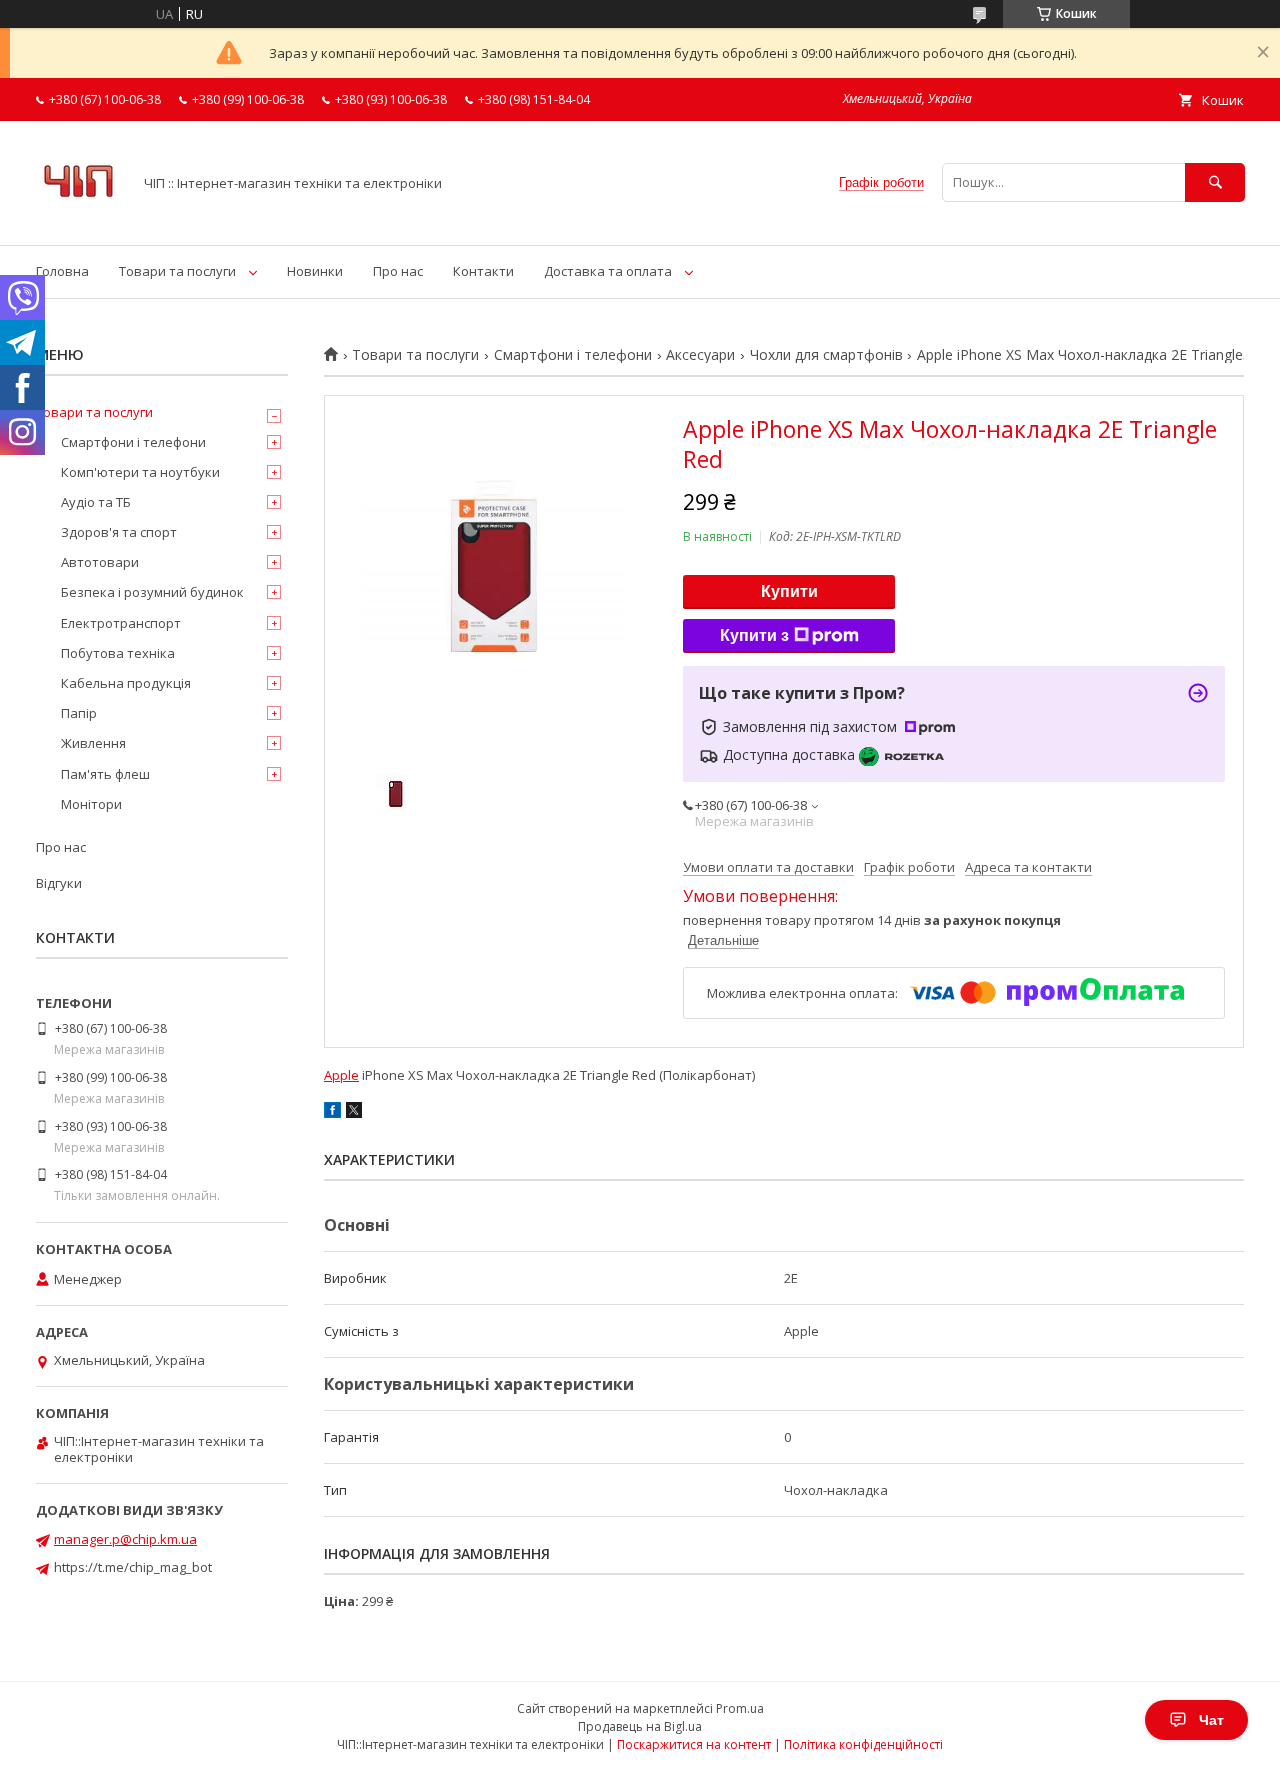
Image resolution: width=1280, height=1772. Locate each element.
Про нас (398, 271)
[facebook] (332, 1113)
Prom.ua (740, 1708)
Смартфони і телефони (573, 355)
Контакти (483, 271)
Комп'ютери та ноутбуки (140, 472)
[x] (354, 1113)
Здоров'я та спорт (119, 532)
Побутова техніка (118, 653)
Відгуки (59, 883)
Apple (341, 1075)
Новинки (315, 271)
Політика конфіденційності (863, 1744)
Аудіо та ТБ (96, 502)
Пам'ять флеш (105, 774)
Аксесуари (700, 355)
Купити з (754, 635)
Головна (62, 271)
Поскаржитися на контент (694, 1744)
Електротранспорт (121, 623)
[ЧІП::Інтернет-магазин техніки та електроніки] (78, 219)
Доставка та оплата (608, 271)
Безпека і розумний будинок (152, 592)
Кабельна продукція (126, 683)
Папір (79, 713)
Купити (789, 591)
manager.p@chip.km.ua (125, 1539)
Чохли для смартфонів (826, 355)
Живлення (93, 743)
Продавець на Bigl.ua (640, 1726)
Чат (1211, 1720)
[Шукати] (1215, 182)
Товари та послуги (177, 271)
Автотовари (100, 562)
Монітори (91, 804)
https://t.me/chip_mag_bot (133, 1567)
